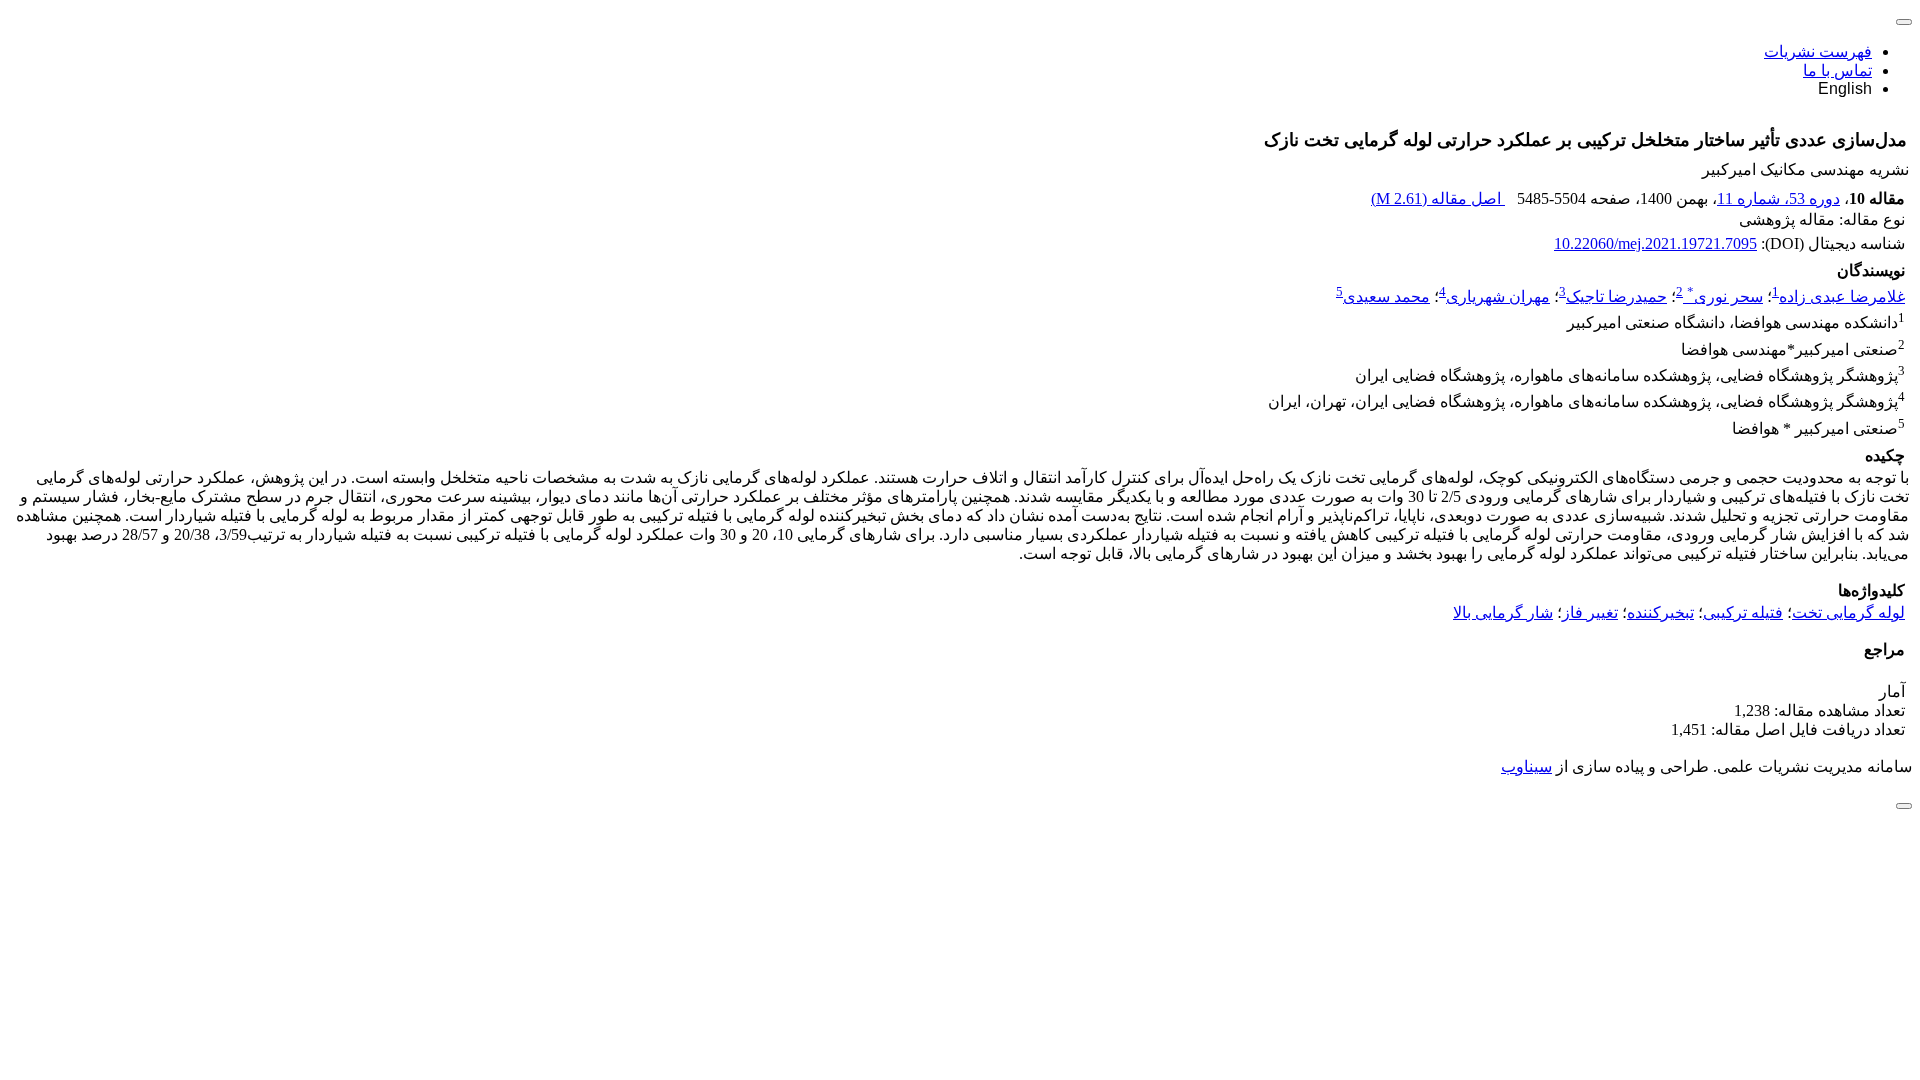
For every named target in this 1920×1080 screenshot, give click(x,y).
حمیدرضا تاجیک (1616, 296)
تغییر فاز (1590, 612)
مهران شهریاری (1498, 296)
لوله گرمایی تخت (1848, 612)
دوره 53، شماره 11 (1778, 198)
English (1845, 88)
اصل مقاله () (1438, 198)
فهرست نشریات (1818, 51)
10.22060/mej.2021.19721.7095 (1655, 243)
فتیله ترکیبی (1743, 612)
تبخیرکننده (1660, 612)
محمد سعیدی (1386, 296)
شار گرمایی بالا (1503, 612)
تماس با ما (1837, 70)
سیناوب (1526, 766)
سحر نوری (1725, 296)
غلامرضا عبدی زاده (1842, 296)
